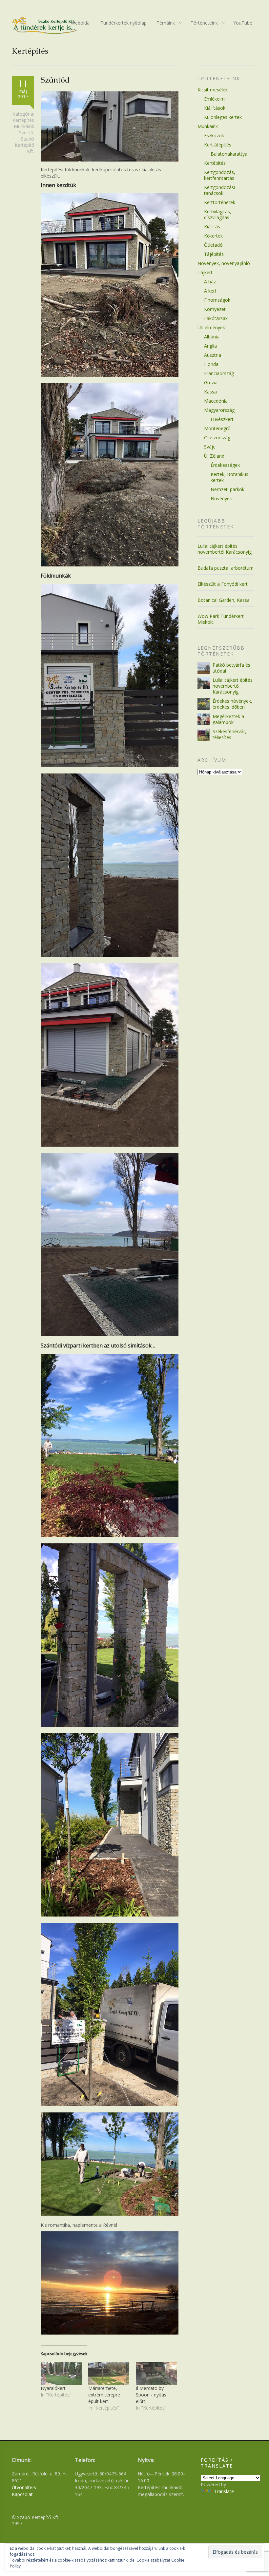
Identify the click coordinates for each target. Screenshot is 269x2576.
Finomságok (217, 300)
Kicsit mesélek (213, 90)
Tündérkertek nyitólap (124, 23)
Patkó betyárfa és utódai (231, 668)
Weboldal (81, 23)
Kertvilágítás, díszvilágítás (218, 214)
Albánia (212, 337)
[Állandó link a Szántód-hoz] (110, 160)
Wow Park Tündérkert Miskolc (221, 619)
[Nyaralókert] (61, 2374)
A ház (210, 282)
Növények (221, 498)
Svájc (210, 447)
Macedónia (216, 401)
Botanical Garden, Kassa (224, 600)
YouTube (243, 23)
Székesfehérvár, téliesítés (229, 734)
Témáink (163, 23)
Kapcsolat (22, 2494)
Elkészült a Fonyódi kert (223, 584)
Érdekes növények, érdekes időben (232, 704)
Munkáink (24, 126)
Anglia (210, 346)
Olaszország (217, 438)
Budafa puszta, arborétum (226, 568)
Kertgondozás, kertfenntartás (220, 175)
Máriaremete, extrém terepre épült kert (104, 2395)
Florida (211, 364)
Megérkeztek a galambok (228, 719)
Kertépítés (23, 120)
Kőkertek (213, 236)
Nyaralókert (53, 2388)
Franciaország (219, 373)
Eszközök (214, 135)
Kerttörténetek (220, 202)
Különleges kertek (223, 117)
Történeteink (202, 23)
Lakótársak (216, 318)
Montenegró (217, 428)
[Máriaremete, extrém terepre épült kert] (109, 2374)
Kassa (210, 392)
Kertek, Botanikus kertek (229, 477)
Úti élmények (211, 327)
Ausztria (213, 355)
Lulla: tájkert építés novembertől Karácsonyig (225, 549)
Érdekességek (225, 465)
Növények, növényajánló (224, 263)
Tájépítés (214, 254)
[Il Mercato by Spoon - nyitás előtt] (156, 2374)
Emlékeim (214, 99)
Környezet (215, 309)
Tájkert (205, 272)
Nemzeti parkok (228, 489)
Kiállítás (212, 227)
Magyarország (219, 410)
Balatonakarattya (229, 154)
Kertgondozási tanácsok (219, 190)
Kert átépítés (218, 145)
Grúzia (211, 382)
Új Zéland (214, 456)
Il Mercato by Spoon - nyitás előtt (151, 2395)
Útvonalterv (24, 2487)
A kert (210, 291)
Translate (224, 2491)
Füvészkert (222, 419)
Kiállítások (215, 108)
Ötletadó (213, 245)
